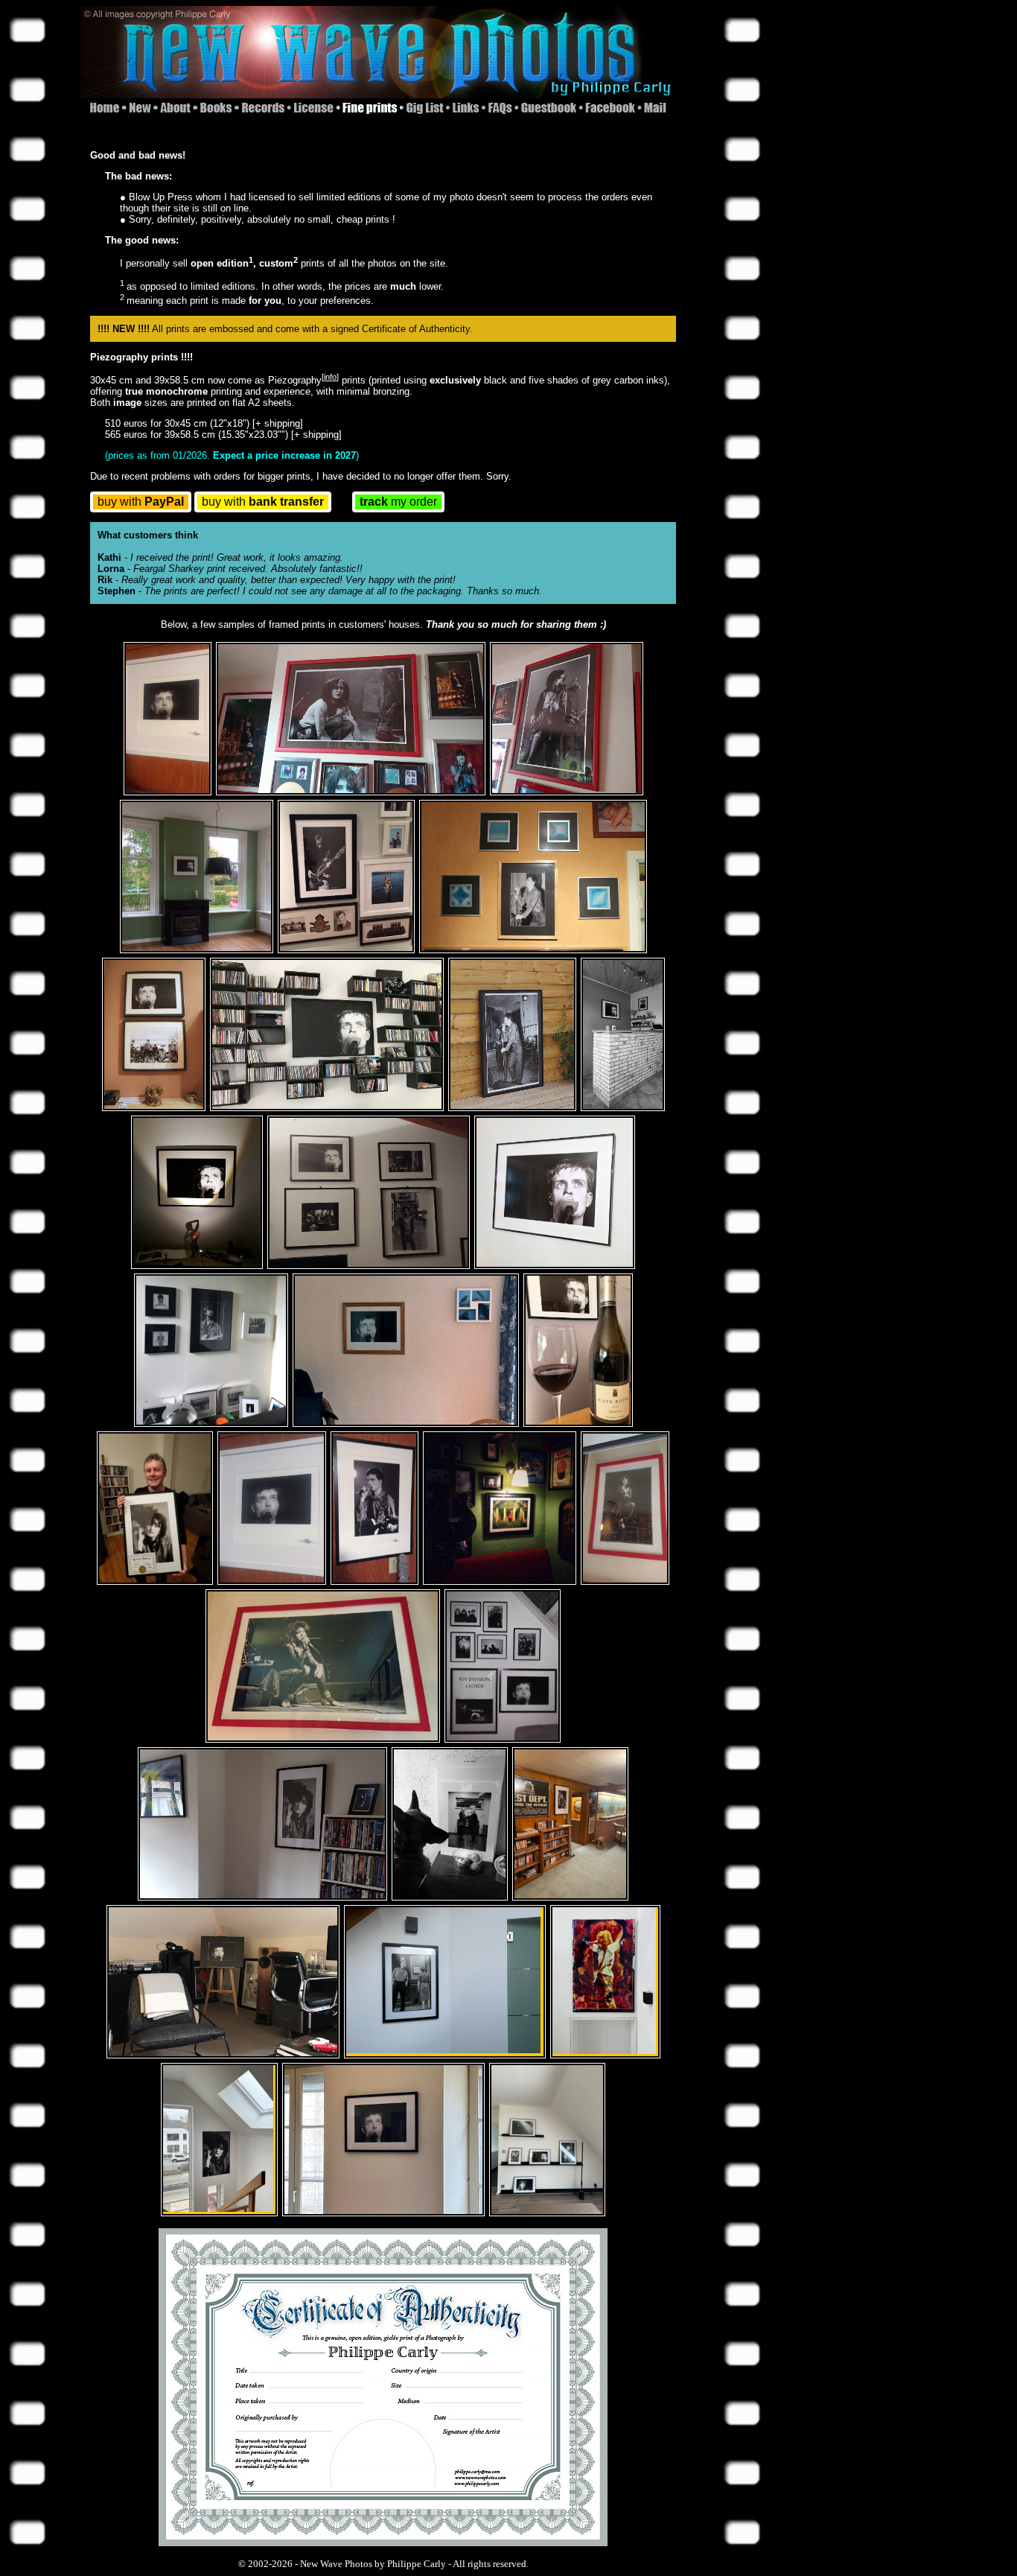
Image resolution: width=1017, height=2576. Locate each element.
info (330, 377)
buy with (141, 502)
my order (398, 502)
